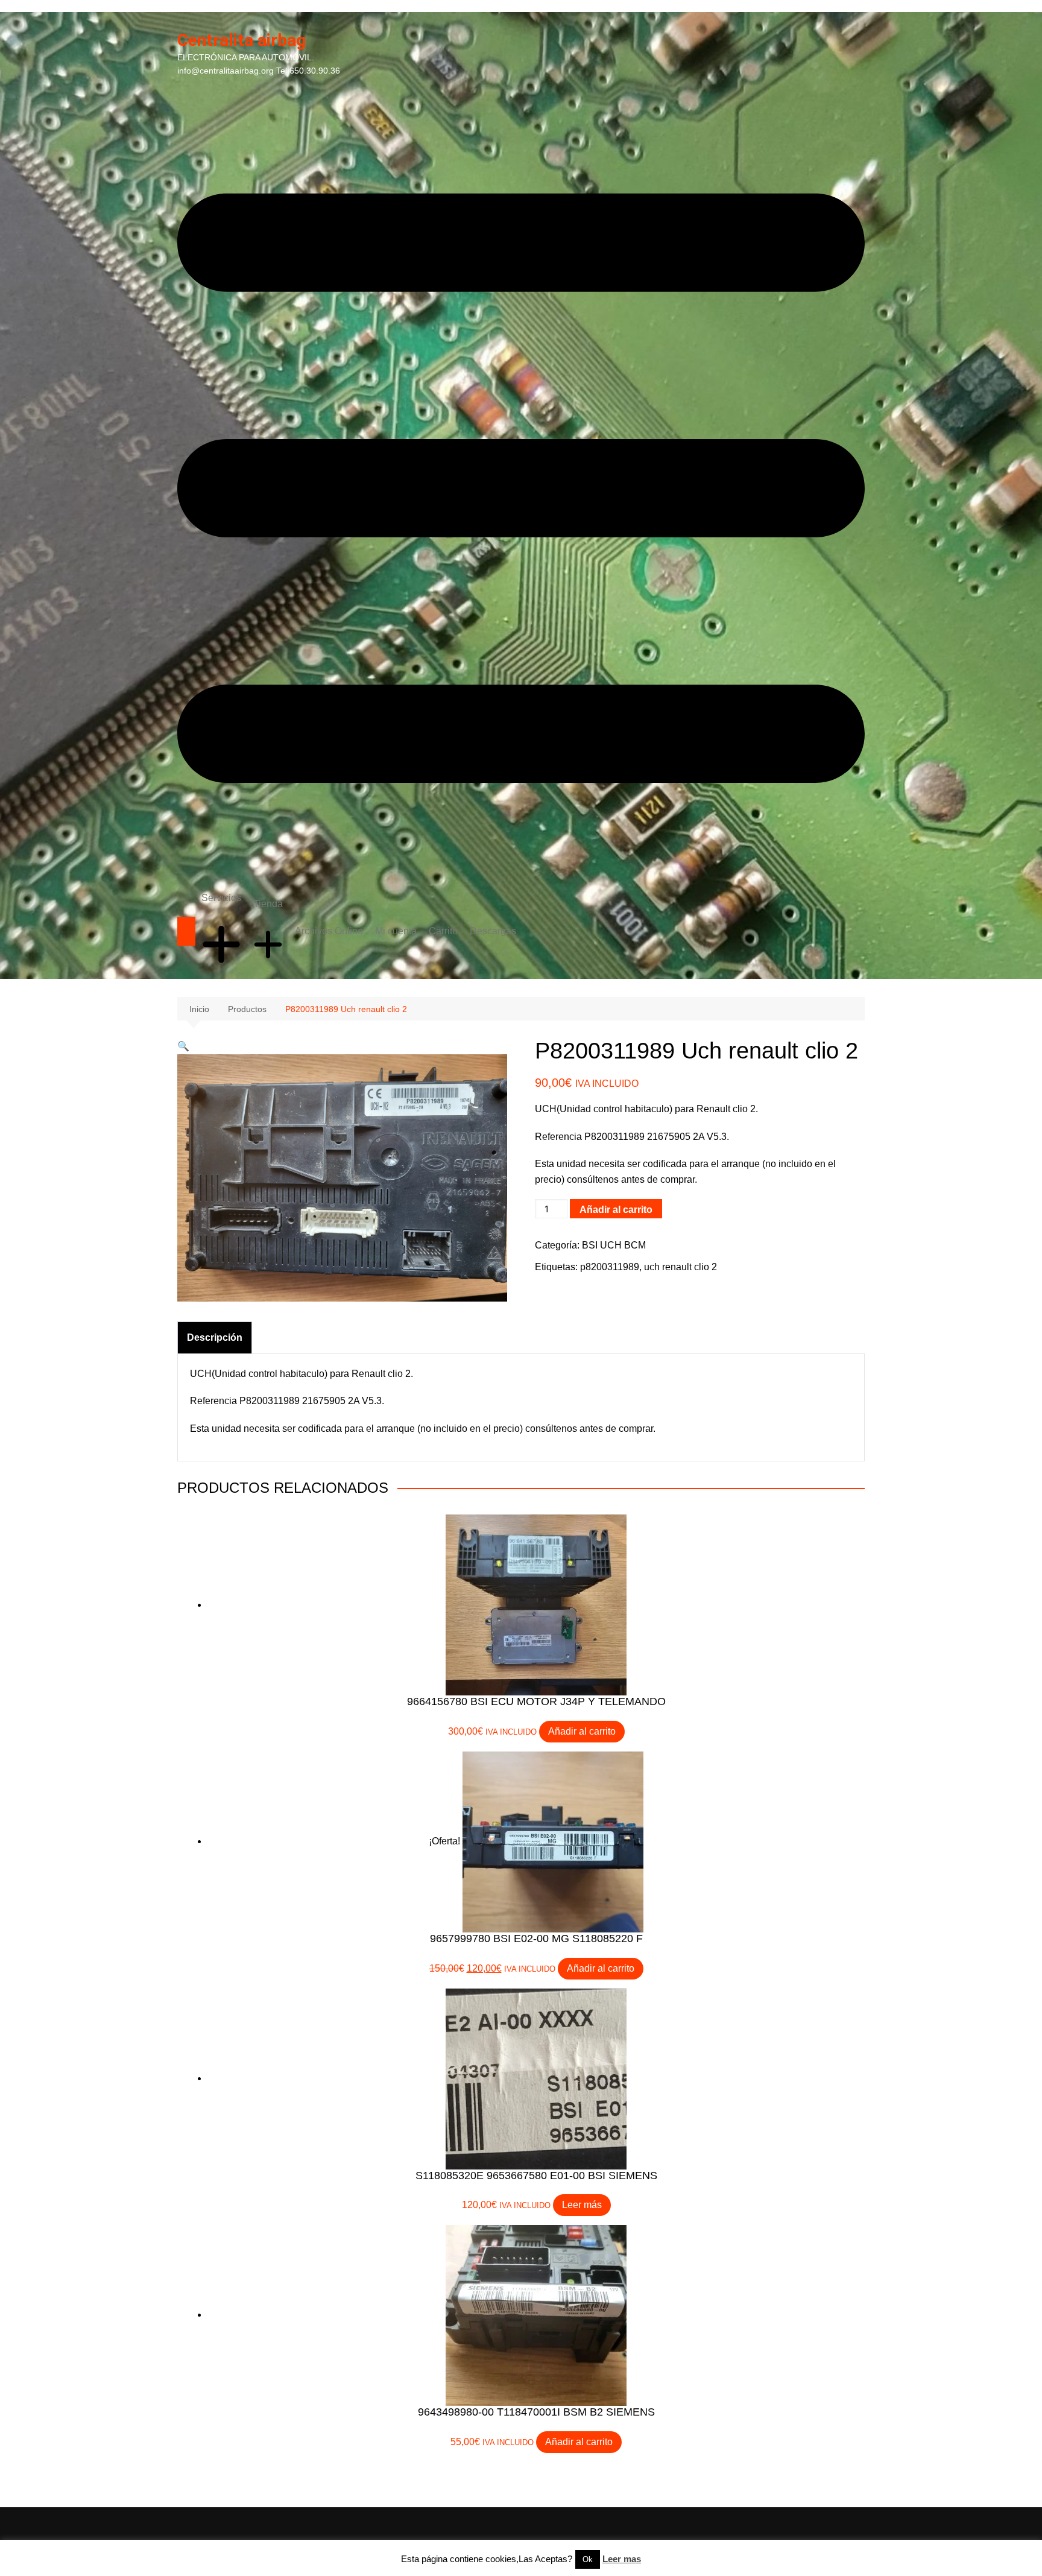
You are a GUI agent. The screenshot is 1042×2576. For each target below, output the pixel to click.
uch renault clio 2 (680, 1267)
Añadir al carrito (616, 1210)
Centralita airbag (242, 40)
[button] (183, 1046)
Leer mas (622, 2559)
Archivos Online (329, 931)
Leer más (582, 2205)
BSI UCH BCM (614, 1245)
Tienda (268, 904)
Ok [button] (588, 2559)
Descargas (493, 931)
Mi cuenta (396, 931)
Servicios (221, 898)
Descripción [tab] (215, 1337)
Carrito (443, 931)
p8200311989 (610, 1267)
